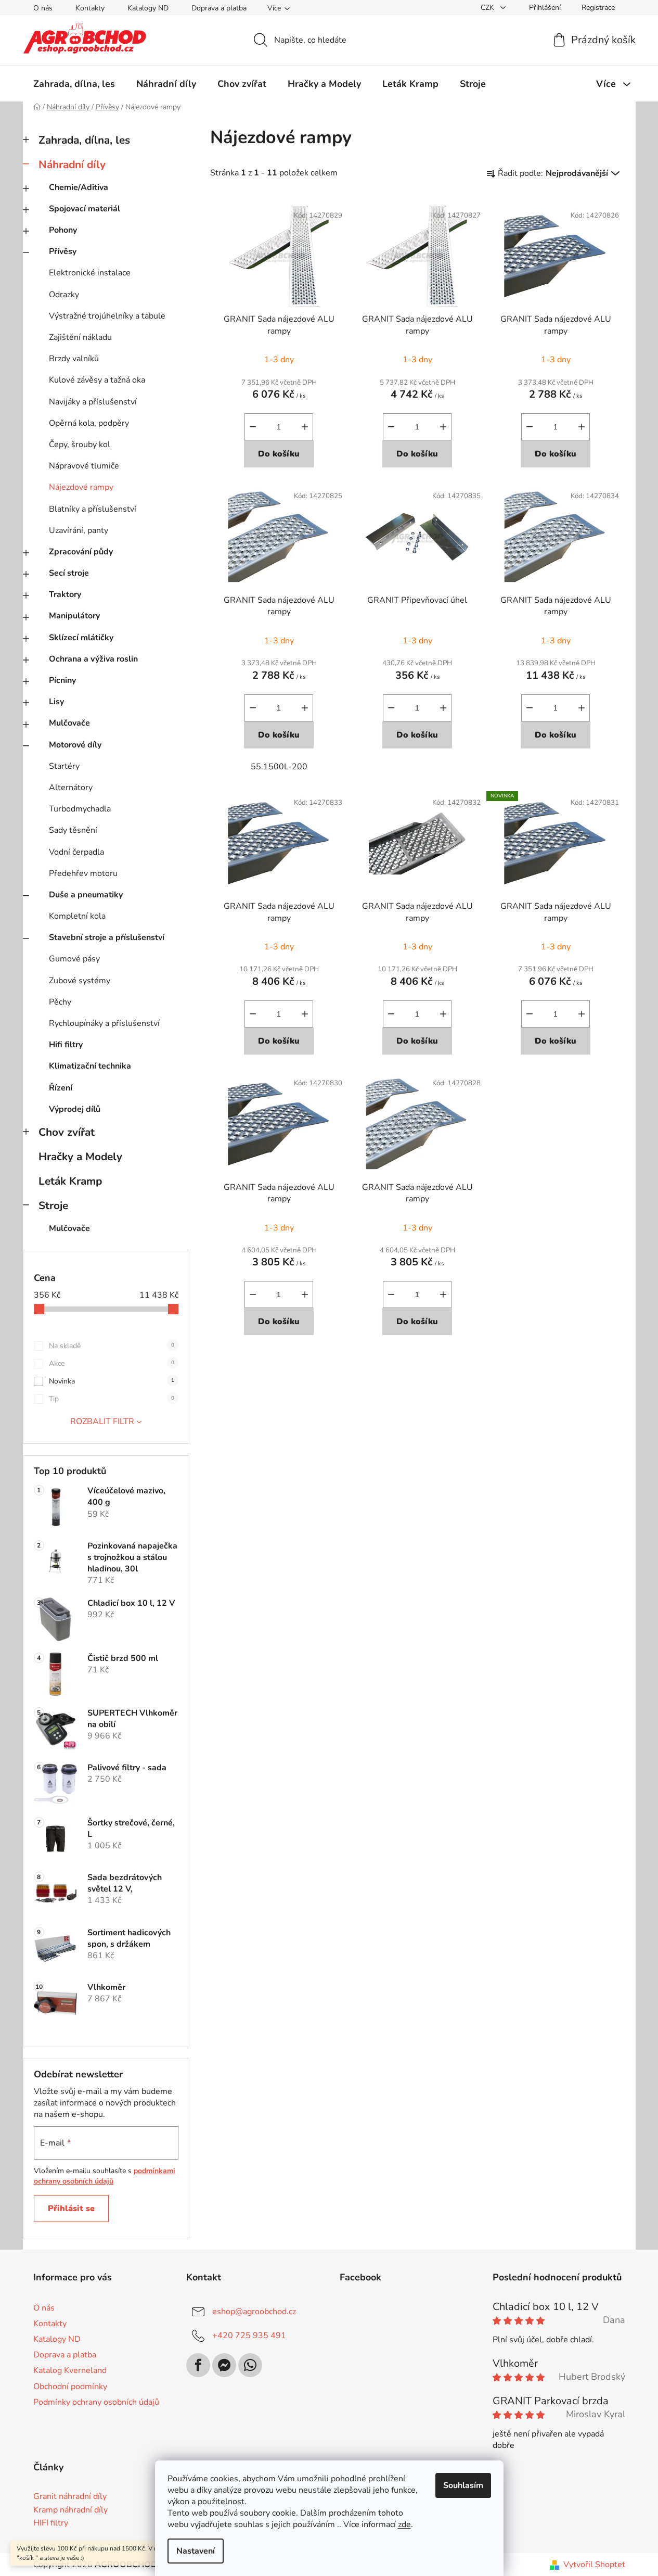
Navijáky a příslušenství (93, 402)
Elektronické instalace (90, 273)
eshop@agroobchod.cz (254, 2312)
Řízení (61, 1088)
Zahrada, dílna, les (84, 140)
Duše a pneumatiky (86, 895)
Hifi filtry (66, 1045)
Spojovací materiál (85, 209)
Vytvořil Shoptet (594, 2565)
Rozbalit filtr (102, 1422)
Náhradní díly (72, 164)
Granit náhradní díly (70, 2497)
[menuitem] (74, 84)
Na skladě (112, 1346)
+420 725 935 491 (249, 2336)
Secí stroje (69, 573)
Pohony (63, 230)
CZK (488, 8)
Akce (112, 1363)
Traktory (65, 594)
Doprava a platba (219, 8)
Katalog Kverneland (70, 2370)
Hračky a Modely (80, 1157)
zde (404, 2524)
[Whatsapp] (250, 2365)
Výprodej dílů (75, 1109)
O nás (43, 8)
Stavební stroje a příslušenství (107, 937)
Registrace (598, 8)
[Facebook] (198, 2365)
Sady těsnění (73, 830)
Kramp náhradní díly (70, 2510)
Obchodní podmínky (70, 2387)
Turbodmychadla (80, 809)
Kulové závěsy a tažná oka (97, 380)
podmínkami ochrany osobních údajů (105, 2176)
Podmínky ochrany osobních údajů (96, 2402)
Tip (112, 1399)
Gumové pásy (74, 959)
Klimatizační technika (90, 1066)
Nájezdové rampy (81, 487)
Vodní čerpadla (76, 852)
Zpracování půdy (81, 552)
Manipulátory (74, 616)
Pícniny (62, 680)
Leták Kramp (70, 1181)
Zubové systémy (80, 981)
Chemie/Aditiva (79, 187)
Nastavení (196, 2551)
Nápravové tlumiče (84, 466)
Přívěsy (63, 251)
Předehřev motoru (83, 873)
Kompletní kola (77, 916)
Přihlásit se (71, 2209)
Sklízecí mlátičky (81, 638)
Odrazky (64, 295)
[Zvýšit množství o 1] (305, 427)
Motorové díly (75, 745)
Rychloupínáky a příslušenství (104, 1023)
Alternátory (71, 788)
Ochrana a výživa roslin (93, 659)
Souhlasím (463, 2485)
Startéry (64, 766)
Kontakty (90, 8)
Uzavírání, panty (79, 530)
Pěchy (60, 1002)
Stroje (53, 1205)
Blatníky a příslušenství (93, 509)
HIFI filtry (51, 2523)
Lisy (56, 702)
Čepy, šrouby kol (80, 445)
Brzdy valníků (74, 359)
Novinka (112, 1381)
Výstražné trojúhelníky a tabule (107, 316)
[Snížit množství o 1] (253, 427)
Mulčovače (69, 723)
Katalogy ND (148, 8)
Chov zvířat (67, 1132)
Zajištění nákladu (80, 337)
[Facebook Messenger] (224, 2365)
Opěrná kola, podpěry (89, 423)
